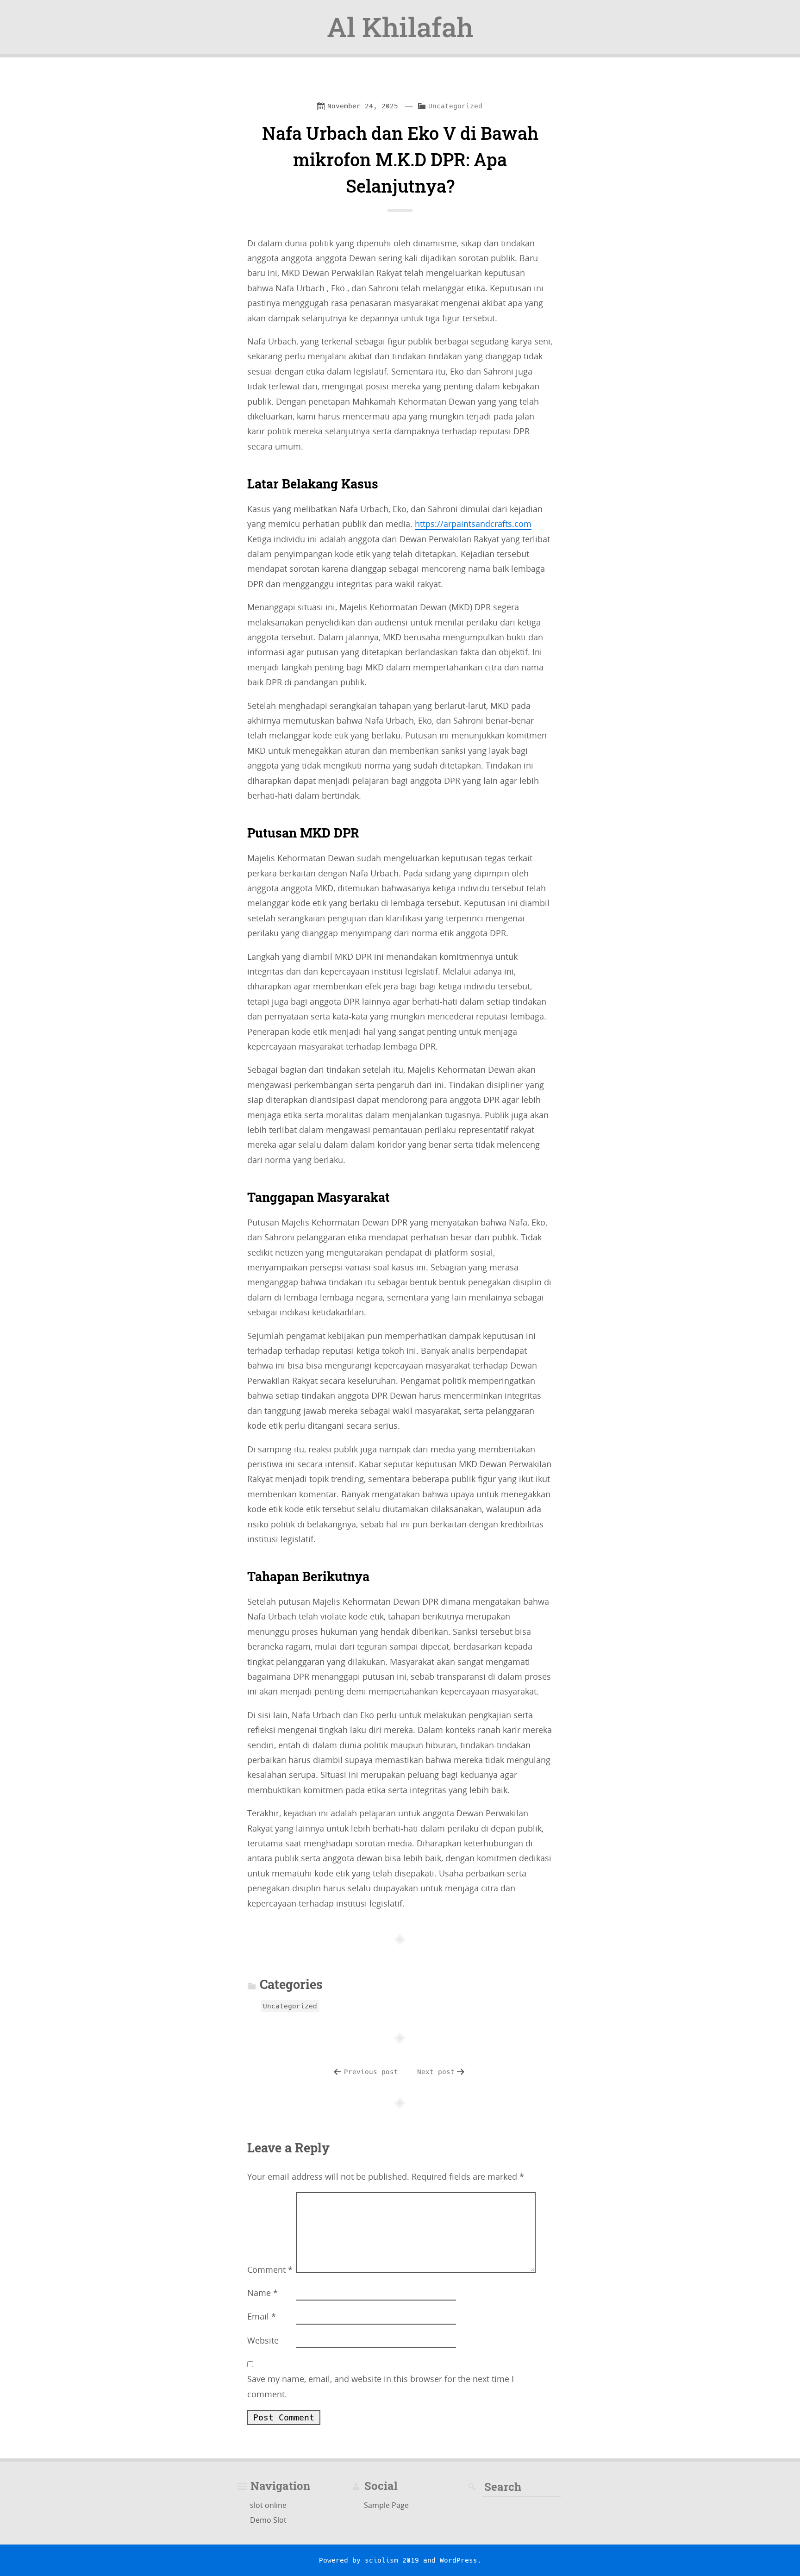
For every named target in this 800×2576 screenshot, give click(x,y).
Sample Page (386, 2505)
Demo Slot (268, 2520)
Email (262, 2316)
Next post (436, 2072)
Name (262, 2293)
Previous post (371, 2072)
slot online (268, 2505)
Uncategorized (455, 106)
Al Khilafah (400, 27)
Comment (270, 2270)
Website (263, 2340)
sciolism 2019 (392, 2560)
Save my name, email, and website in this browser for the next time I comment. (381, 2386)
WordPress (459, 2560)
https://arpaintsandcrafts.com (473, 524)
